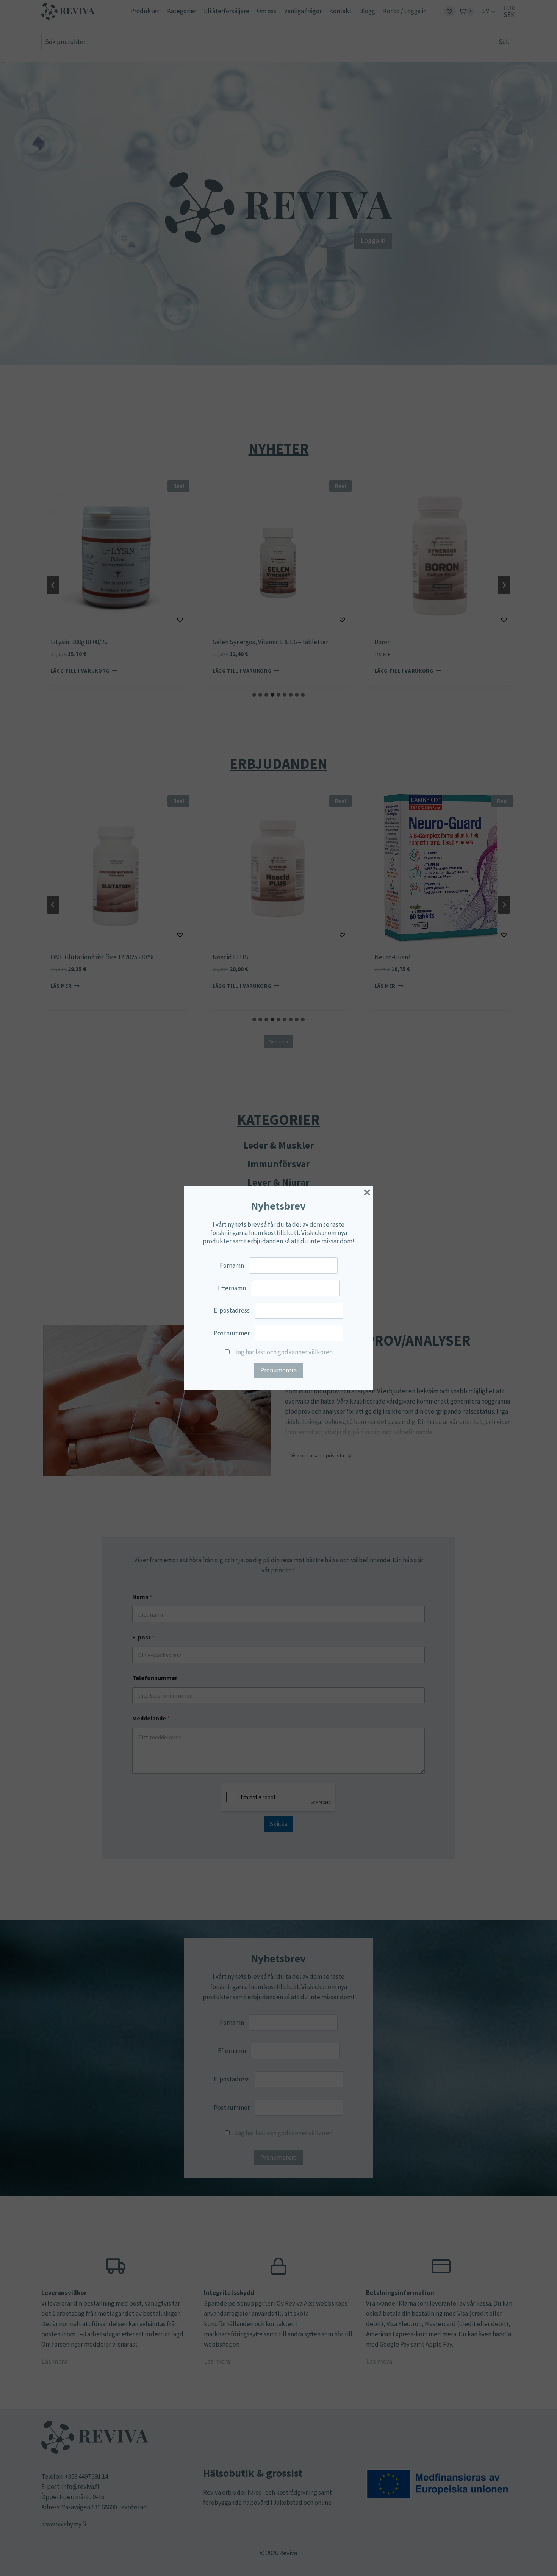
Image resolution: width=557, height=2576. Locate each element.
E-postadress (232, 1310)
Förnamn (232, 1265)
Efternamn (232, 1288)
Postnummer (232, 1333)
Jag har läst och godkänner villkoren (284, 1352)
